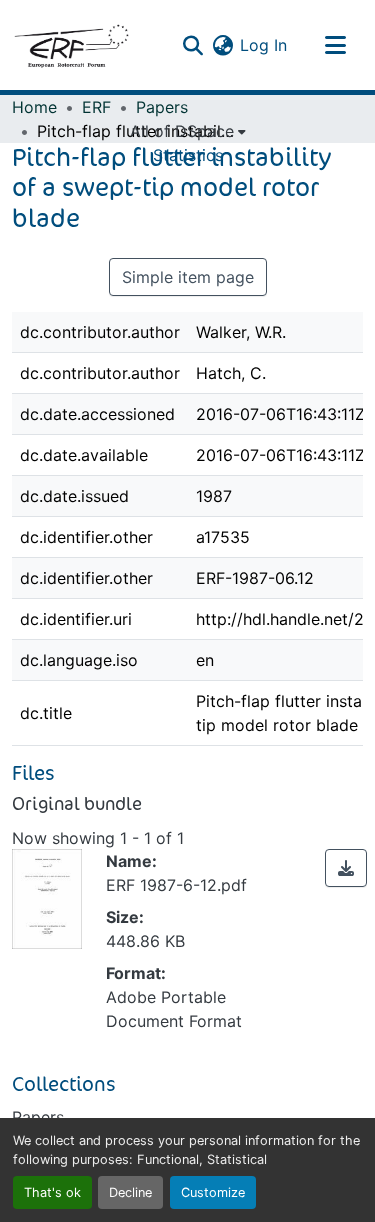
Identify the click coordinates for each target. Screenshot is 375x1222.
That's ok (52, 1192)
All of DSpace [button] (182, 131)
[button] (71, 45)
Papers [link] (162, 107)
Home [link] (34, 107)
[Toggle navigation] (335, 45)
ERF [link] (96, 107)
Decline (130, 1192)
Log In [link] (263, 45)
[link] (346, 868)
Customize (213, 1192)
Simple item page (188, 277)
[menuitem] (188, 131)
